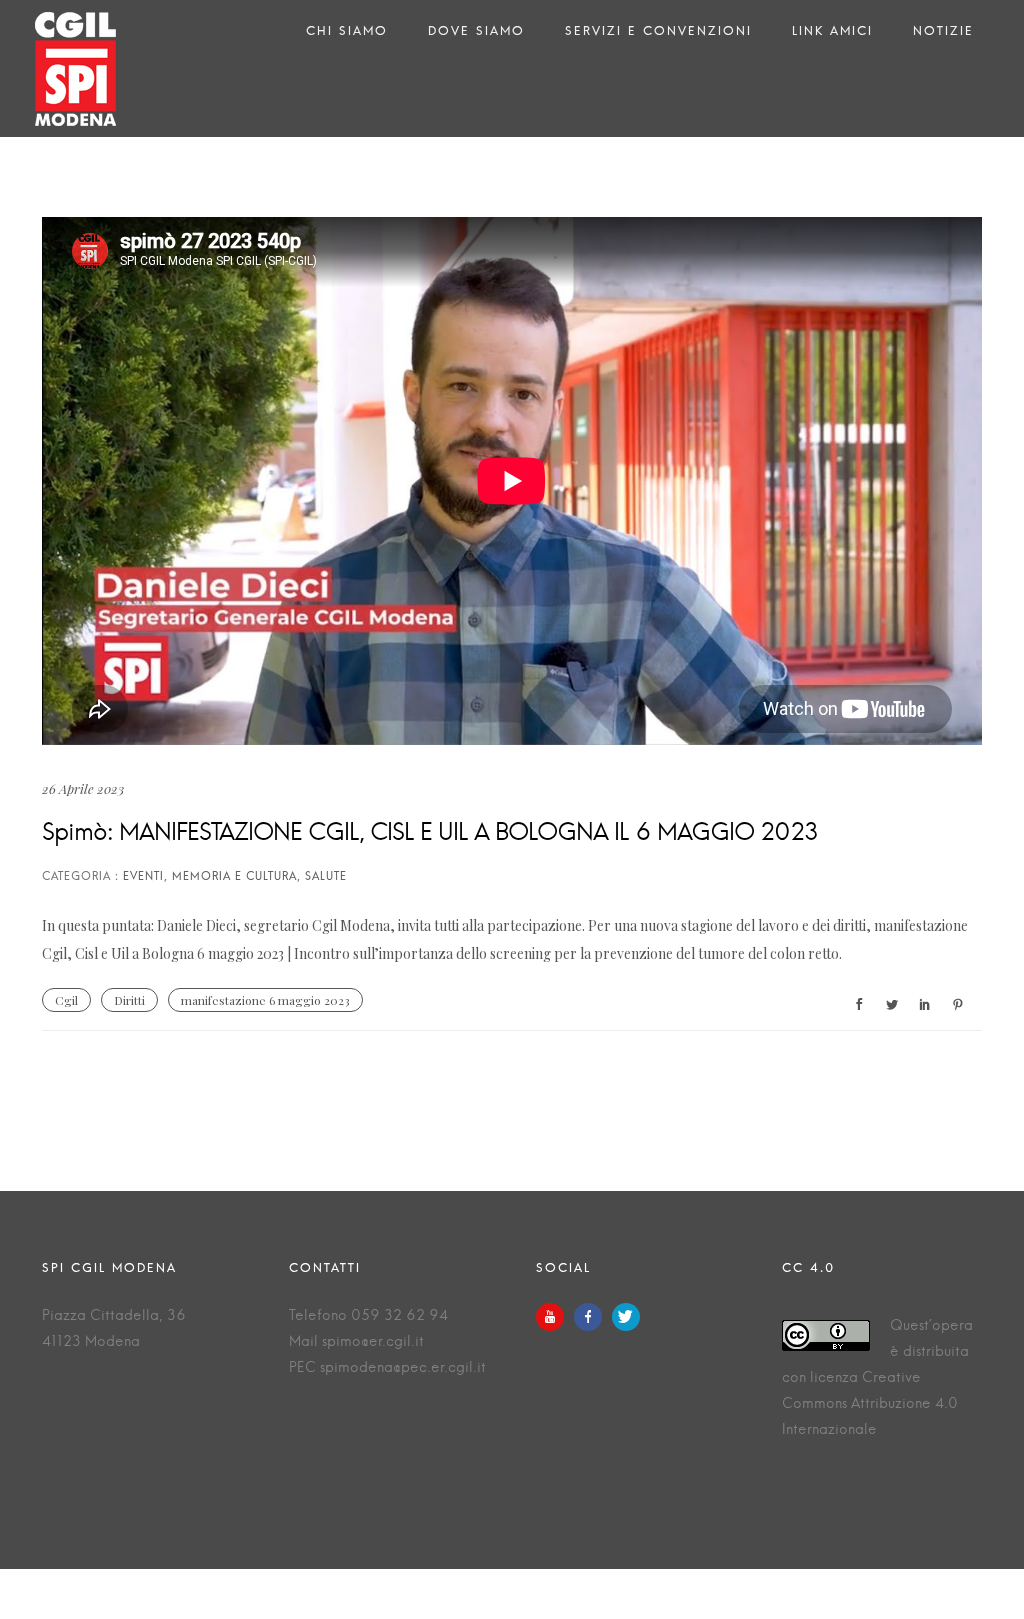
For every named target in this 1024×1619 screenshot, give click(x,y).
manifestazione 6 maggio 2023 (265, 1000)
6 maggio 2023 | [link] (245, 953)
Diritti (129, 1000)
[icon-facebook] (593, 1317)
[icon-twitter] (626, 1317)
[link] (245, 953)
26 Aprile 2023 (83, 788)
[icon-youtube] (555, 1317)
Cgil (66, 1000)
